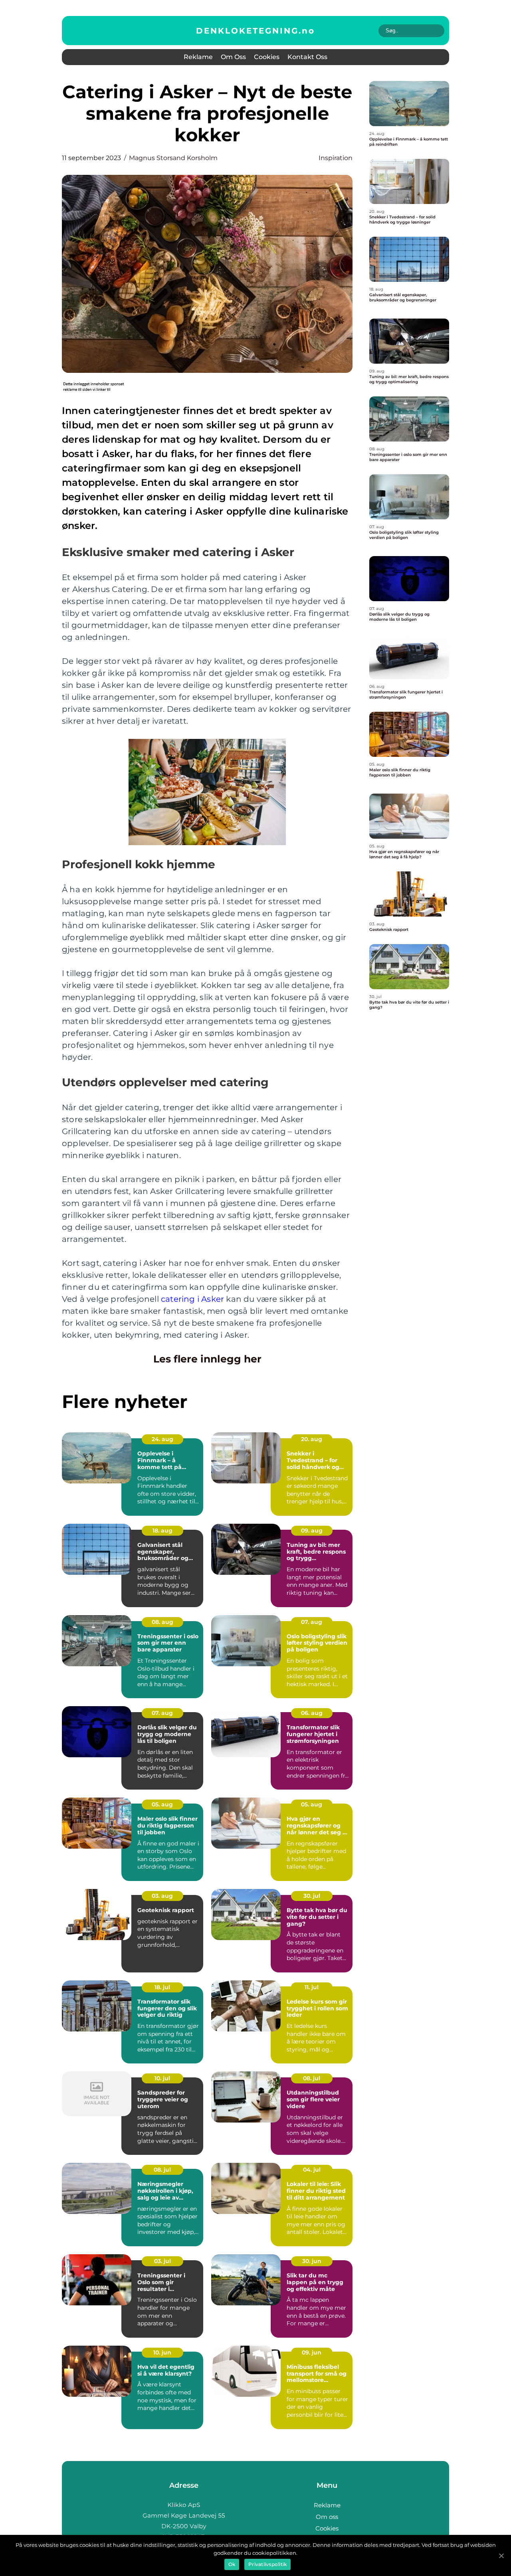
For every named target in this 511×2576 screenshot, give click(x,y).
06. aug (312, 1713)
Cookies (267, 57)
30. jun (312, 2261)
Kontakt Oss (307, 57)
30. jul (312, 1896)
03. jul (162, 2261)
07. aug (312, 1622)
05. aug (162, 1804)
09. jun (312, 2352)
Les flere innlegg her (207, 1359)
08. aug (162, 1622)
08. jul (312, 2078)
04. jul (312, 2170)
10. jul (162, 2078)
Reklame (198, 57)
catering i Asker (192, 1299)
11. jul (312, 1987)
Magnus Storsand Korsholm (173, 158)
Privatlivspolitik (267, 2564)
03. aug (162, 1896)
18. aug (162, 1531)
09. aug (312, 1531)
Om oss (233, 57)
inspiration (336, 158)
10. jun (162, 2352)
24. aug (162, 1439)
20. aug (312, 1439)
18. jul (162, 1987)
